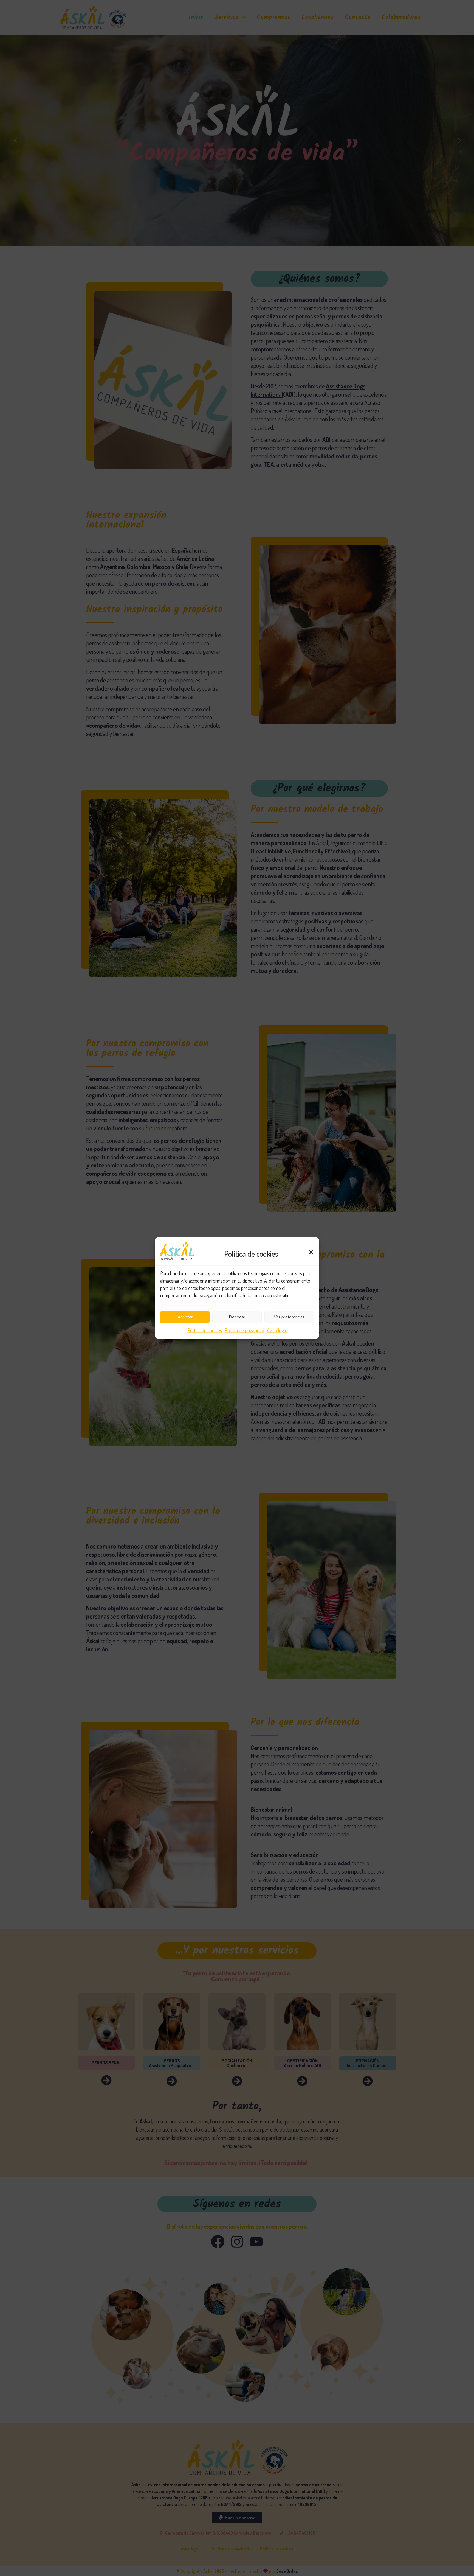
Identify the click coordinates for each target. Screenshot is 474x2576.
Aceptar (185, 1317)
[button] (311, 1252)
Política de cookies (205, 1330)
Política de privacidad (244, 1330)
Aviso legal (277, 1330)
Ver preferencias (289, 1317)
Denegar (237, 1317)
